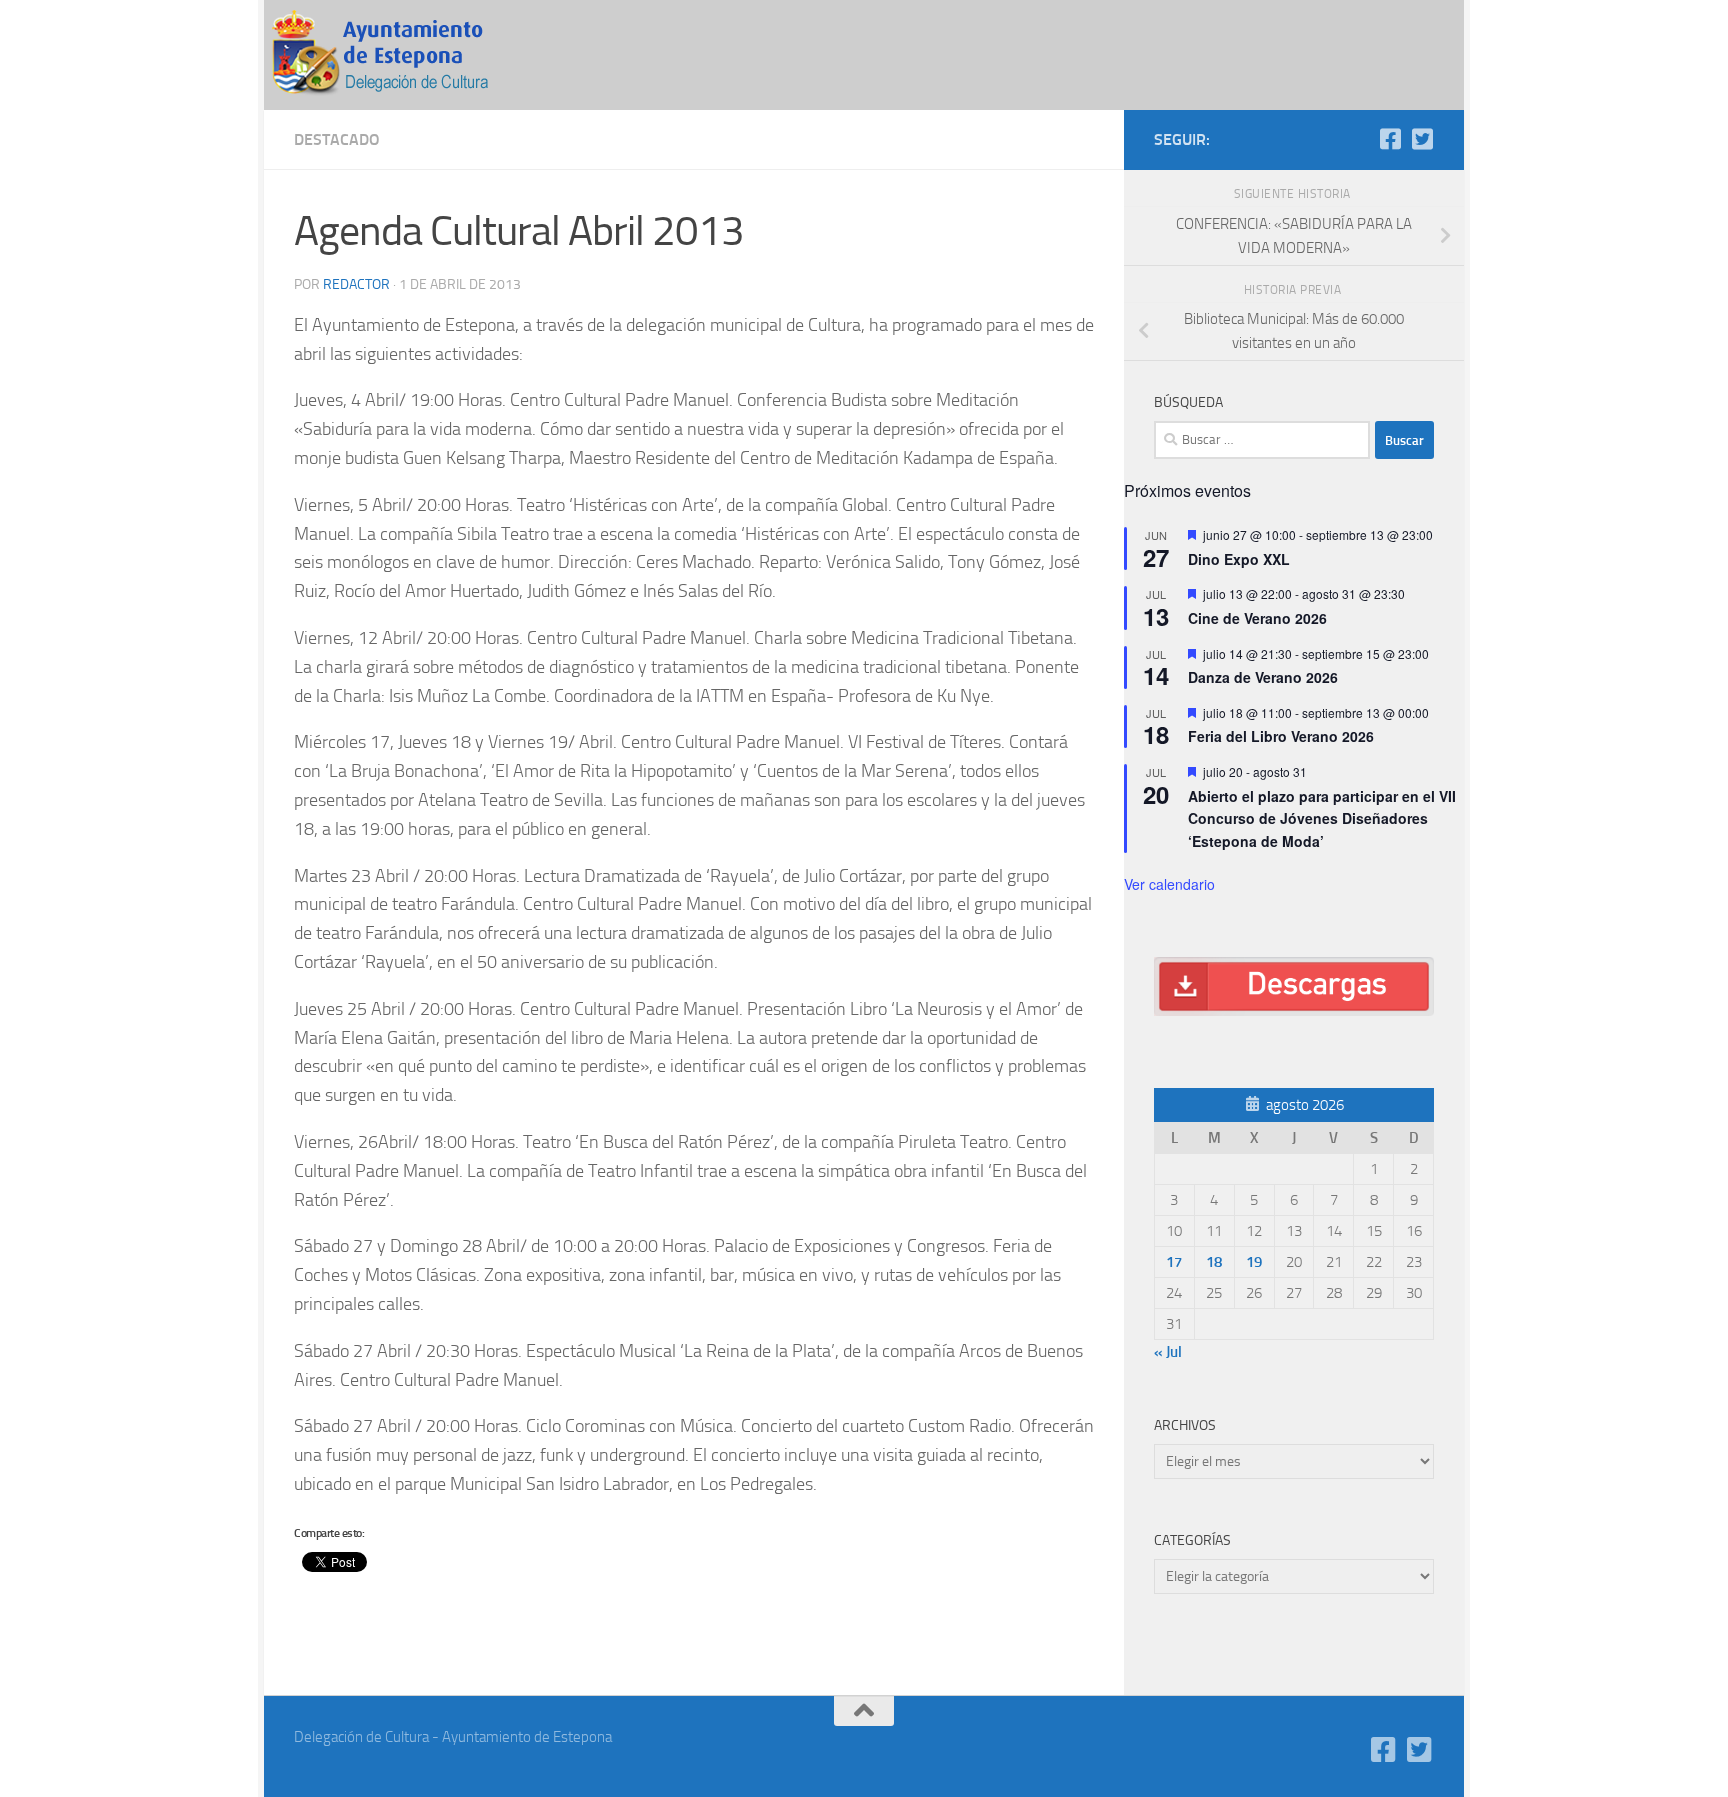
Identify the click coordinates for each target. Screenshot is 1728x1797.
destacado (337, 139)
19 (1254, 1262)
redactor (356, 284)
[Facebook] (1390, 139)
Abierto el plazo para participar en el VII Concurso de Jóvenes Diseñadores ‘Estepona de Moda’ (1322, 818)
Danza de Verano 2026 (1263, 677)
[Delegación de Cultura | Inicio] (394, 55)
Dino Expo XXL (1239, 559)
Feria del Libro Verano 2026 (1281, 736)
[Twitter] (1422, 139)
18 (1214, 1262)
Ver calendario (1169, 884)
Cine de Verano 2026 (1257, 618)
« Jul (1168, 1352)
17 (1174, 1262)
